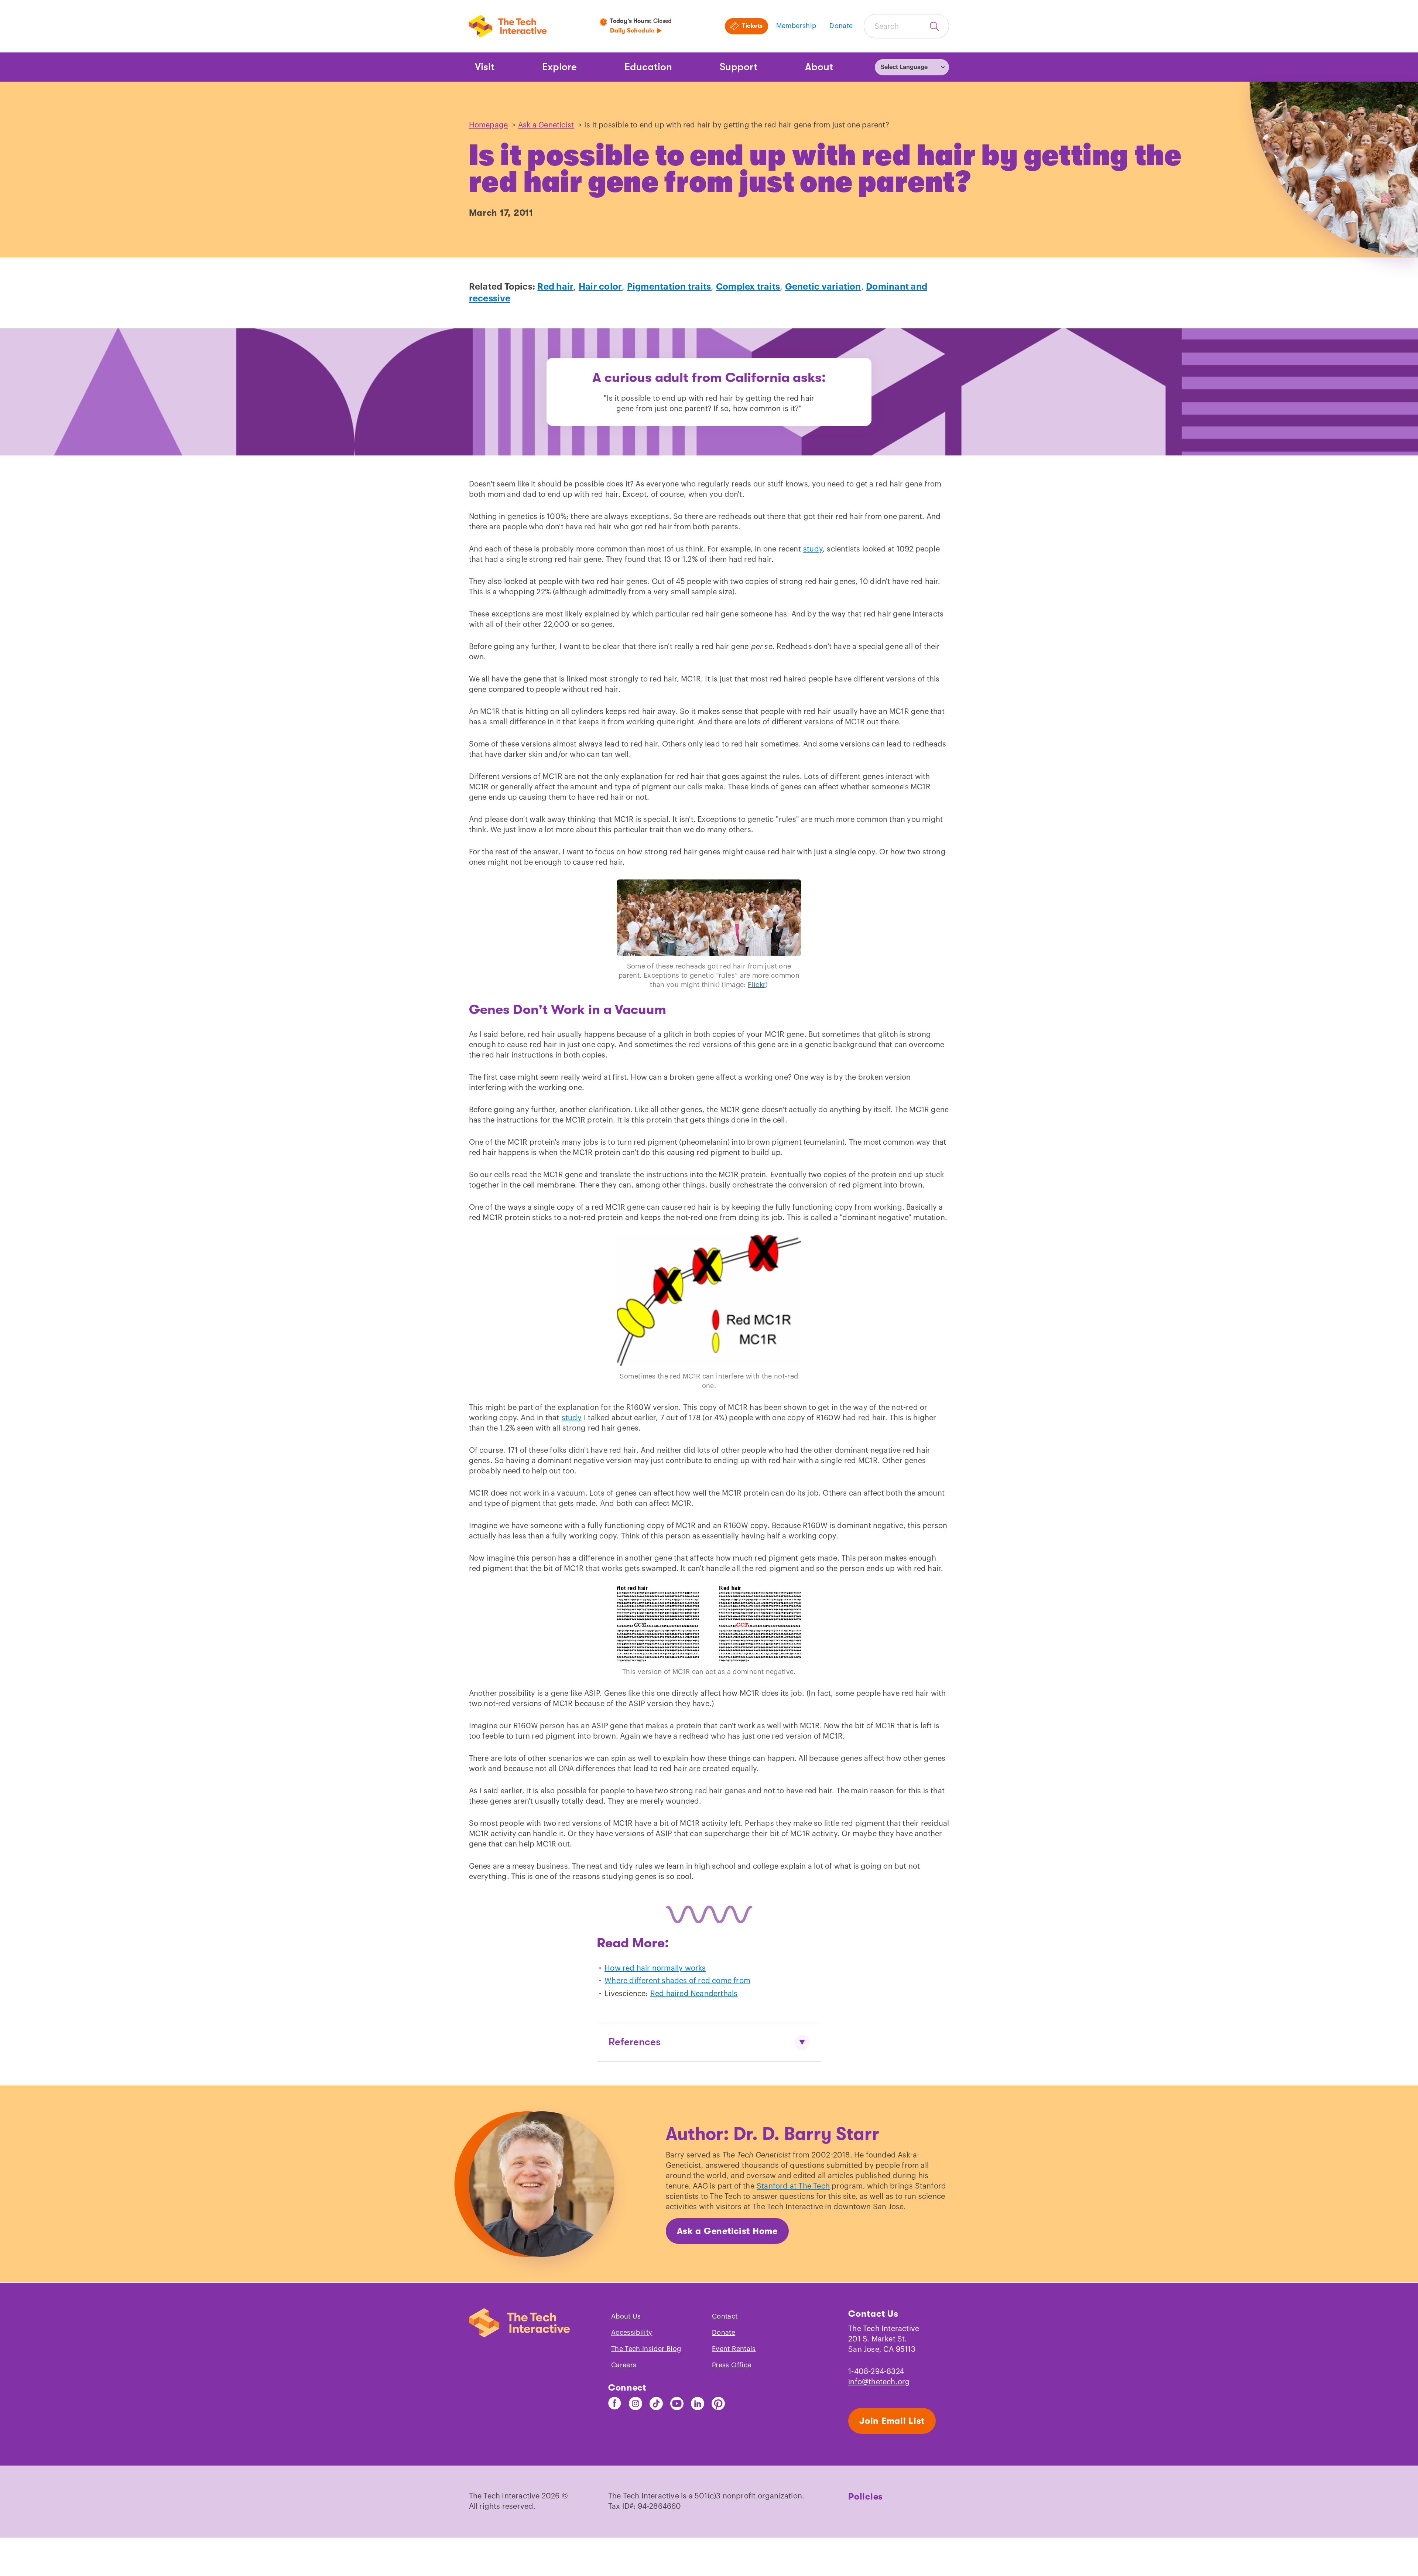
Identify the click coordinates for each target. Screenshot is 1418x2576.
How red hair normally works (655, 1968)
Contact (725, 2316)
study (813, 549)
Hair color (600, 287)
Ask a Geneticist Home (727, 2231)
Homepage (489, 125)
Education (648, 67)
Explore (559, 67)
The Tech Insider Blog (646, 2349)
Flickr (757, 985)
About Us (626, 2316)
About (819, 67)
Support (739, 67)
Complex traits (748, 287)
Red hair (555, 287)
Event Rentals (734, 2349)
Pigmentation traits (669, 287)
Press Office (732, 2365)
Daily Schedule (632, 31)
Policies (866, 2497)
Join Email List (892, 2421)
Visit (485, 67)
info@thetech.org (879, 2382)
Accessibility (632, 2333)
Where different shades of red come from (677, 1981)
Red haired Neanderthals (694, 1994)
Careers (624, 2365)
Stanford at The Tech (793, 2186)
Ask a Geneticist (546, 125)
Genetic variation (823, 287)
